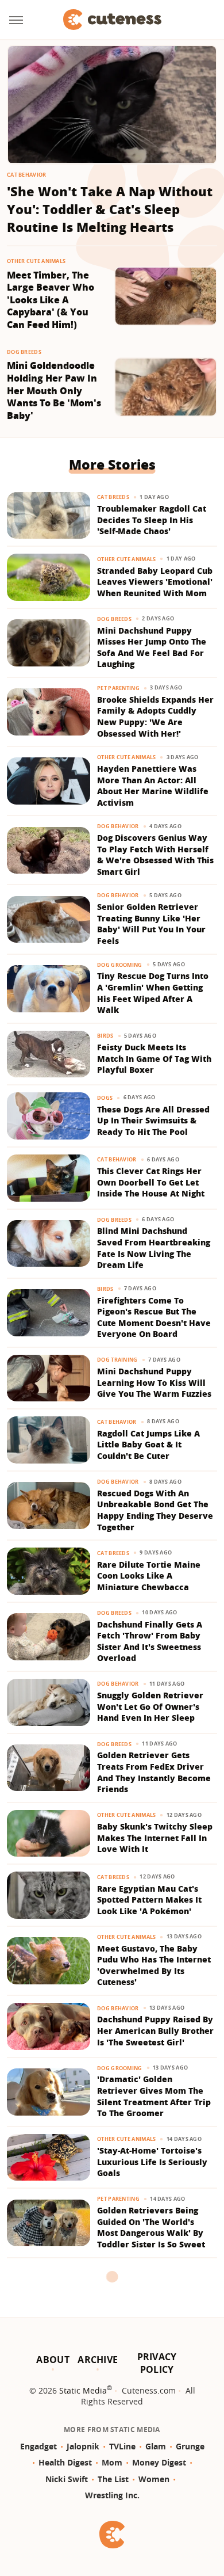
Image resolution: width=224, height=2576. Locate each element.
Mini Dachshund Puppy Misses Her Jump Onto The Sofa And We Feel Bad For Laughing (152, 647)
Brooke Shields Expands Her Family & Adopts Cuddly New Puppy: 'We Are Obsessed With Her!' (155, 717)
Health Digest (65, 2462)
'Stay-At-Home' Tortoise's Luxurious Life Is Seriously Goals (152, 2162)
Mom (112, 2462)
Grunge (190, 2446)
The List (113, 2479)
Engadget (38, 2446)
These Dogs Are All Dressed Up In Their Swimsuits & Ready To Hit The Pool (153, 1121)
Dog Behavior (118, 826)
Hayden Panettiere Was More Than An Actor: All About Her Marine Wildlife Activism (153, 786)
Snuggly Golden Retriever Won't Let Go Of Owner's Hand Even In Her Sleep (150, 1706)
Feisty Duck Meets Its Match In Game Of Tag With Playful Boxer (154, 1058)
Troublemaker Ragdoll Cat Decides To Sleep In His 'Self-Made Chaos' (152, 520)
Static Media (83, 2390)
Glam (156, 2446)
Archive (98, 2360)
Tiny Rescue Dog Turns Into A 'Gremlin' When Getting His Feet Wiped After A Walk (153, 993)
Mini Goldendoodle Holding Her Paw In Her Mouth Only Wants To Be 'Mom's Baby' (54, 390)
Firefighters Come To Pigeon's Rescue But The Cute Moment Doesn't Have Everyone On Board (154, 1317)
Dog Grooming (120, 965)
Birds (105, 1036)
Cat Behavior (27, 175)
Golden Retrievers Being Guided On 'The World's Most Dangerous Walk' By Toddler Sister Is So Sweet (151, 2227)
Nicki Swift (67, 2479)
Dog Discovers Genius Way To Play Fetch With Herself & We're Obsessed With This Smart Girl (155, 855)
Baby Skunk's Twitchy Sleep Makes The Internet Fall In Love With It (155, 1838)
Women (154, 2479)
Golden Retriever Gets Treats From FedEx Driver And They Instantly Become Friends (154, 1772)
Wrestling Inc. (112, 2495)
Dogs (105, 1098)
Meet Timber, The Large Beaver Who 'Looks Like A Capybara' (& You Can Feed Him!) (51, 300)
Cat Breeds (113, 497)
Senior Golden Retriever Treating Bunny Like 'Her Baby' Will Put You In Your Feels (151, 924)
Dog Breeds (24, 352)
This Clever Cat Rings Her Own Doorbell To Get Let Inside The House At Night (151, 1182)
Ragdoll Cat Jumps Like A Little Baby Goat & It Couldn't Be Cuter (148, 1445)
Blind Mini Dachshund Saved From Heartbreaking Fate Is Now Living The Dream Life (154, 1248)
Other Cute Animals (36, 261)
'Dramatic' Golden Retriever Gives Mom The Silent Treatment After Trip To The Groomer (154, 2096)
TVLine (122, 2446)
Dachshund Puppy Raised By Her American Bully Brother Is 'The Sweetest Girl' (155, 2030)
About (53, 2360)
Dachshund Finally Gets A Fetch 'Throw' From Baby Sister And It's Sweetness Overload (150, 1641)
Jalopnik (83, 2446)
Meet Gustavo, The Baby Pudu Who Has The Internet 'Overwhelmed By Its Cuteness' (154, 1965)
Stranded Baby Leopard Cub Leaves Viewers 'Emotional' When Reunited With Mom (155, 582)
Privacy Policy (157, 2363)
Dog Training (117, 1360)
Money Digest (159, 2462)
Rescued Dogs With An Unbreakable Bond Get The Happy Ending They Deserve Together (155, 1510)
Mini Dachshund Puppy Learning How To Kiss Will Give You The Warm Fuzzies (154, 1382)
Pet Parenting (118, 688)
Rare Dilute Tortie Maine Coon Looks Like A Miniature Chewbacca (149, 1576)
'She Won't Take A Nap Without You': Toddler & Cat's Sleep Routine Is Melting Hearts (110, 209)
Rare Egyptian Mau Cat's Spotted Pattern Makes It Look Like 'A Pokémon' (149, 1900)
